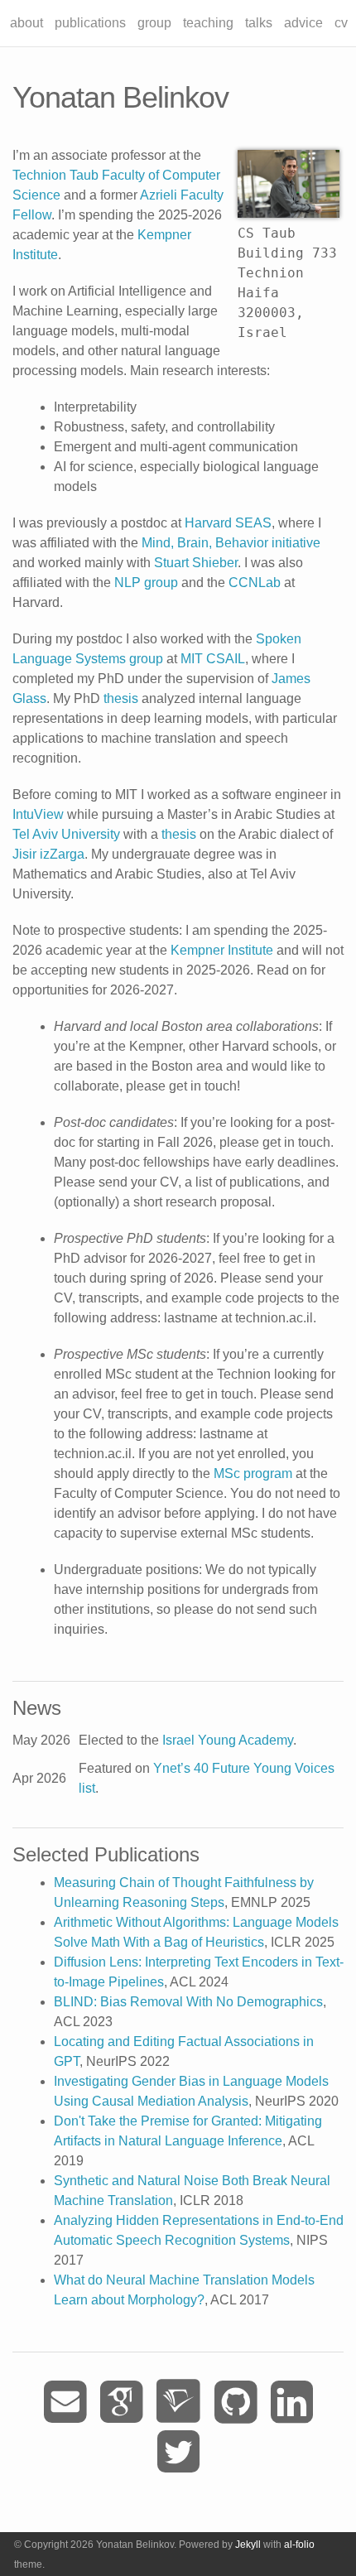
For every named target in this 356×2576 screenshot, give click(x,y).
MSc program (253, 1473)
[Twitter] (178, 2452)
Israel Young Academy (228, 1740)
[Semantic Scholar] (178, 2403)
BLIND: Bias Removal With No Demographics (188, 2002)
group (154, 23)
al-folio (299, 2545)
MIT (192, 659)
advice (303, 23)
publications (90, 23)
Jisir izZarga (48, 854)
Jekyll (248, 2545)
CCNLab (255, 583)
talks (259, 23)
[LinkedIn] (292, 2403)
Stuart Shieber (196, 563)
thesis (121, 698)
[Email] (65, 2403)
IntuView (38, 814)
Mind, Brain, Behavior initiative (231, 543)
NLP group (146, 583)
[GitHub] (236, 2403)
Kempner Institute (222, 950)
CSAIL (226, 659)
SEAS (253, 523)
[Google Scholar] (121, 2403)
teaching (208, 23)
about (26, 23)
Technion (39, 175)
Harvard (208, 523)
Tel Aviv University (66, 834)
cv (341, 23)
